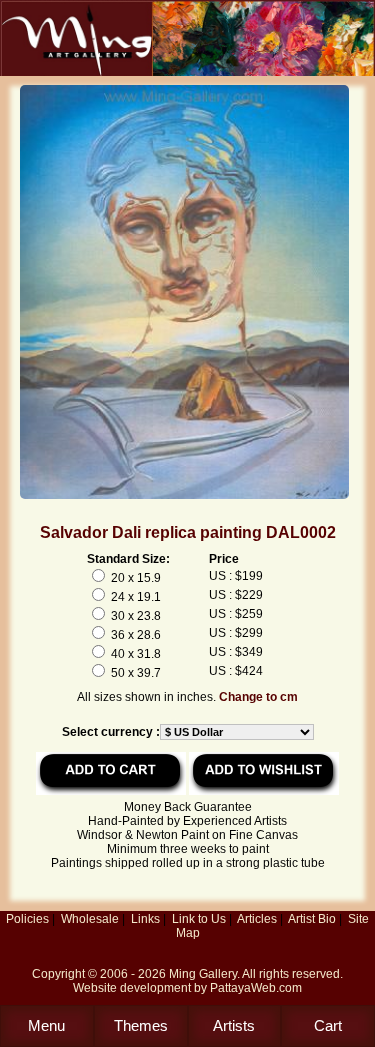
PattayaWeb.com (256, 988)
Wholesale (90, 919)
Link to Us (199, 919)
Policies (27, 919)
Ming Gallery (203, 974)
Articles (257, 919)
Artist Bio (312, 919)
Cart (328, 1025)
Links (145, 919)
